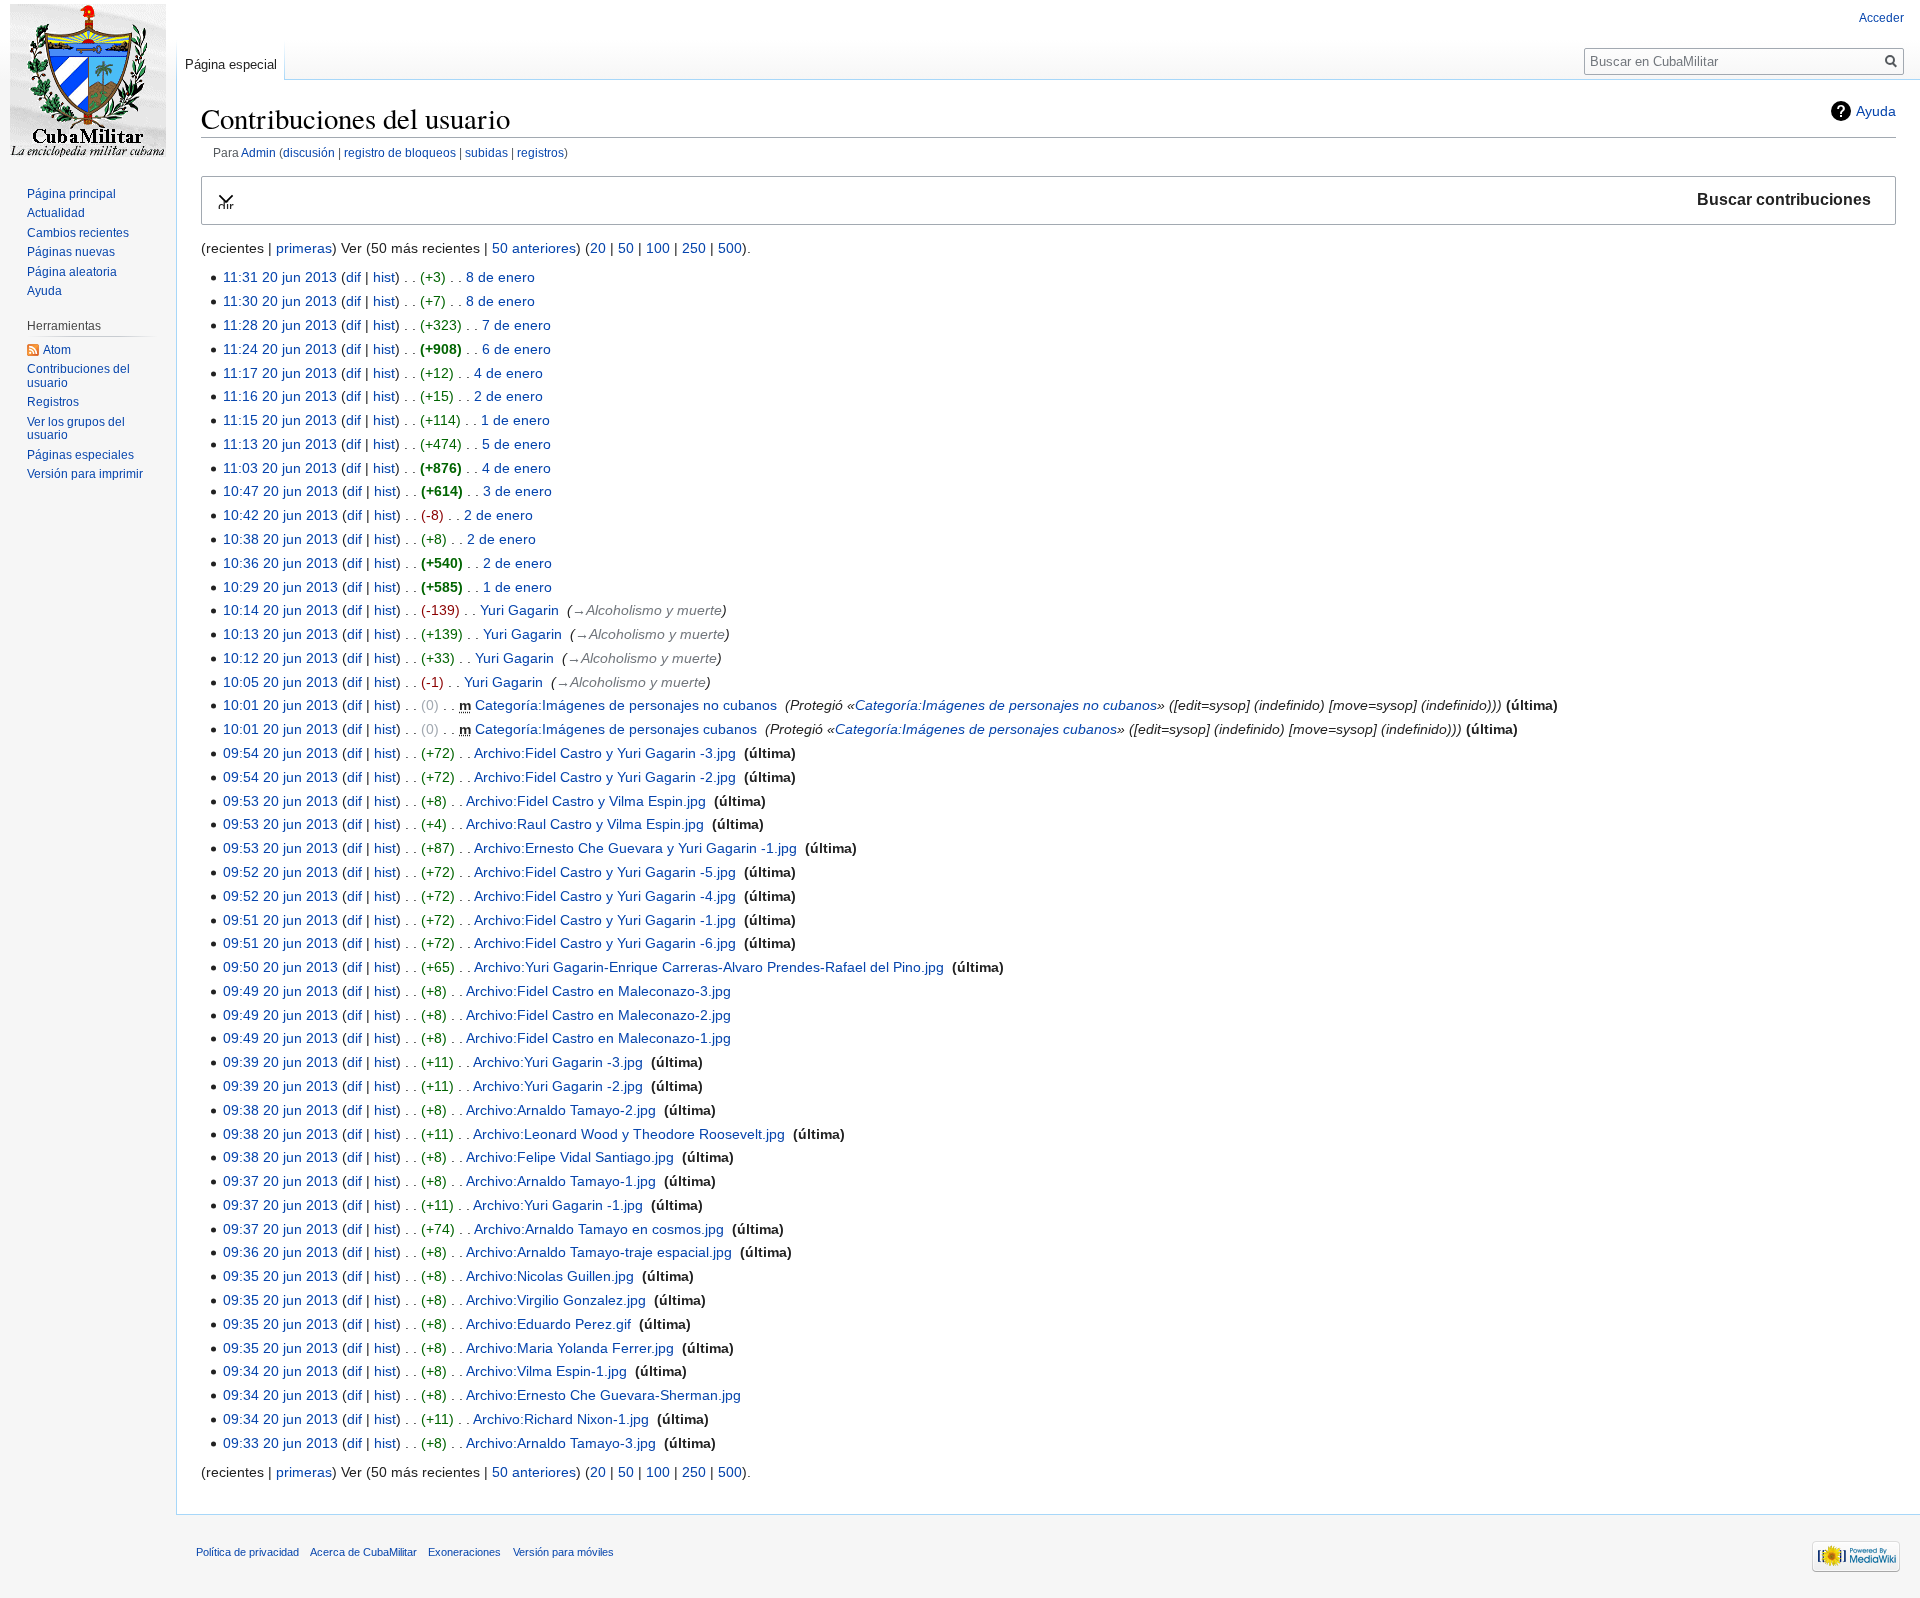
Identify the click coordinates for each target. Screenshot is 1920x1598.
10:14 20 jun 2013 (280, 610)
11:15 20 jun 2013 (280, 420)
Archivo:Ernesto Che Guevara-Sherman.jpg (603, 1395)
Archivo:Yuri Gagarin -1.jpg (558, 1205)
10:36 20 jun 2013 (280, 563)
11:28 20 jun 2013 (280, 325)
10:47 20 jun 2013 (280, 491)
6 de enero (516, 349)
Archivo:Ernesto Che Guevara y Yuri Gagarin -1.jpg (635, 848)
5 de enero (516, 444)
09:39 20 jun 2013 (280, 1062)
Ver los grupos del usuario (76, 429)
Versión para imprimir (85, 474)
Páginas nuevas (71, 252)
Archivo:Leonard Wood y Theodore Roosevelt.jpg (629, 1134)
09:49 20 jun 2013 (280, 991)
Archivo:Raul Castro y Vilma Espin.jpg (585, 824)
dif (353, 277)
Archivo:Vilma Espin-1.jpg (546, 1371)
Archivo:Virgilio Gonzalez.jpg (556, 1300)
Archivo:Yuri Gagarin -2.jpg (558, 1086)
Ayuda (1876, 111)
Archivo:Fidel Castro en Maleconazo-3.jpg (598, 991)
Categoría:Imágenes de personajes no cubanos (626, 705)
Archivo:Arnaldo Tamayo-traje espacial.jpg (599, 1252)
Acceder (1881, 18)
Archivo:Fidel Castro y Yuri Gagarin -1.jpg (605, 920)
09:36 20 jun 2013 (280, 1252)
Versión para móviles (563, 1552)
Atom (57, 350)
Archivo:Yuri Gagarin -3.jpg (558, 1062)
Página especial (231, 64)
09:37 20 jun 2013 (280, 1181)
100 (658, 248)
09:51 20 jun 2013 (280, 920)
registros (540, 152)
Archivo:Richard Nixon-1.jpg (561, 1419)
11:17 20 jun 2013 (280, 373)
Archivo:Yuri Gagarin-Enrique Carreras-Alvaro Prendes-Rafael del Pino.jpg (709, 967)
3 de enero (517, 491)
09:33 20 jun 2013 (280, 1443)
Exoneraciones (464, 1552)
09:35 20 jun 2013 (280, 1276)
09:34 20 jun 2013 (280, 1371)
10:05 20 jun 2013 (280, 682)
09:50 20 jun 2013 (280, 967)
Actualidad (56, 213)
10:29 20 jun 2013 (280, 587)
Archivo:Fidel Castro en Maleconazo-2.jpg (598, 1015)
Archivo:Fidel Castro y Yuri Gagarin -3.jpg (605, 753)
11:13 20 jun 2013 (280, 444)
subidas (486, 152)
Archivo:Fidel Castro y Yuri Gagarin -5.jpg (605, 872)
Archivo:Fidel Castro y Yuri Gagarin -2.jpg (605, 777)
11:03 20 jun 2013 (280, 468)
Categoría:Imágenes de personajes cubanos (616, 729)
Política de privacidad (247, 1552)
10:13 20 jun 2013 (280, 634)
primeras (304, 248)
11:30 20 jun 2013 (280, 301)
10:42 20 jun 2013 (280, 515)
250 (694, 248)
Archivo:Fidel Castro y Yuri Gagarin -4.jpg (605, 896)
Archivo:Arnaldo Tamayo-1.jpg (561, 1181)
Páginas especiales (80, 455)
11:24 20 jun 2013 (280, 349)
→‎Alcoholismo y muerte (647, 610)
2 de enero (508, 396)
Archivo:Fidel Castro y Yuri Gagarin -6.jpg (605, 943)
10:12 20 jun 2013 (280, 658)
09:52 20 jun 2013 (280, 872)
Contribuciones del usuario (78, 376)
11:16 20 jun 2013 (280, 396)
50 (626, 248)
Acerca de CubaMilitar (363, 1552)
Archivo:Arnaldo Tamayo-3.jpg (561, 1443)
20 (598, 248)
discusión (309, 152)
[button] (1048, 200)
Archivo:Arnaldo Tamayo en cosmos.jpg (599, 1229)
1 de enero (515, 420)
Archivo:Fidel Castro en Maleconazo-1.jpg (598, 1038)
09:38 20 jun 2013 (280, 1110)
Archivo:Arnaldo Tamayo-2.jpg (561, 1110)
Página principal (71, 194)
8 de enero (500, 277)
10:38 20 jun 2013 (280, 539)
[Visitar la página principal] (88, 80)
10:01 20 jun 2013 (280, 705)
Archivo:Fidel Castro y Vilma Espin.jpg (586, 801)
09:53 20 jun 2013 (280, 801)
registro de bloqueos (400, 152)
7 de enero (516, 325)
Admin (258, 152)
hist (384, 277)
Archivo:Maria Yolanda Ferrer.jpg (570, 1348)
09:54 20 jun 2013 (280, 753)
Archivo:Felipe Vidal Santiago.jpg (570, 1157)
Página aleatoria (72, 272)
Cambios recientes (78, 233)
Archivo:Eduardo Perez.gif (548, 1324)
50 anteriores (534, 248)
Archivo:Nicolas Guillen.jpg (550, 1276)
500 (730, 248)
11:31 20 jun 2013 (280, 277)
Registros (53, 402)
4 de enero (508, 373)
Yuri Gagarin (519, 610)
